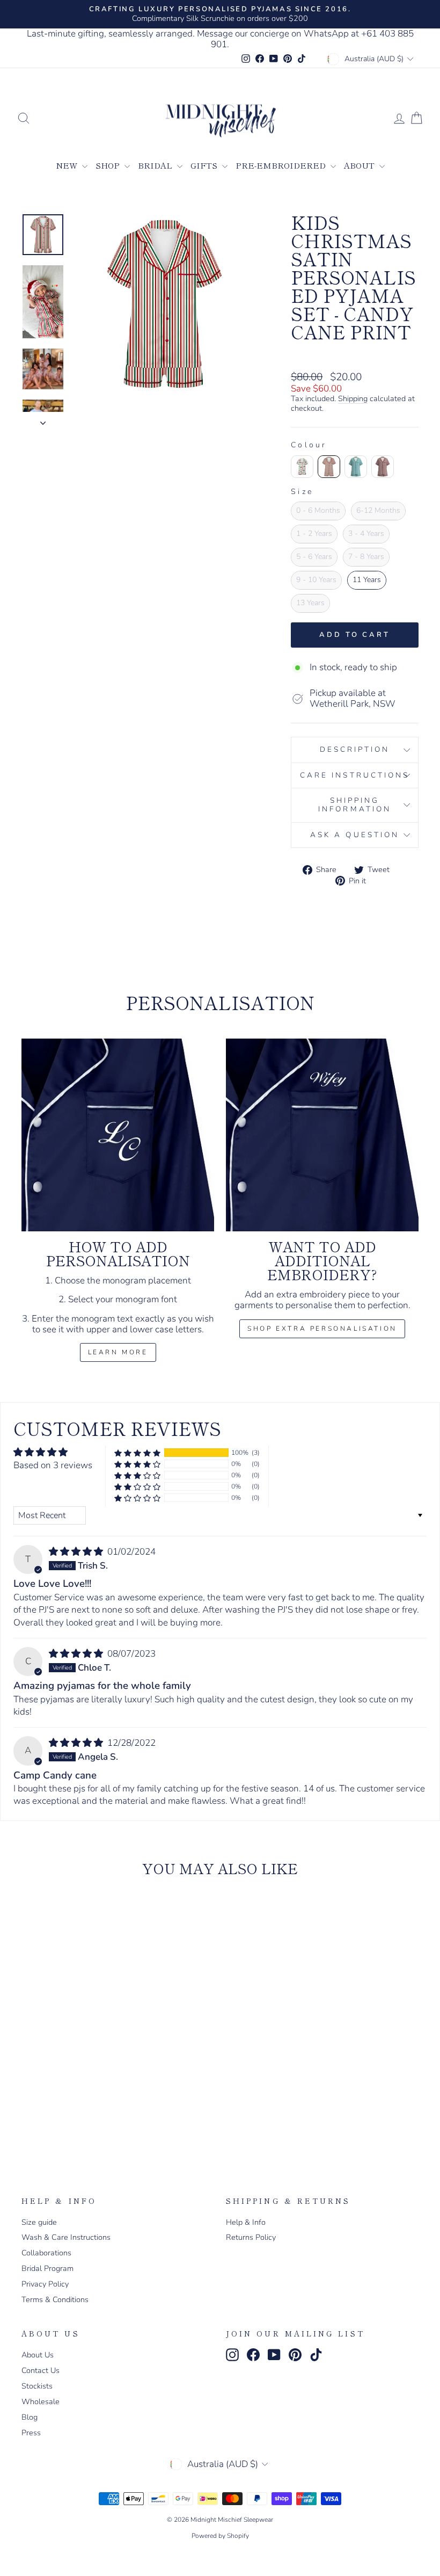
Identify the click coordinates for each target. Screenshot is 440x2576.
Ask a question (355, 835)
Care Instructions (355, 775)
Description (355, 749)
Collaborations (46, 2253)
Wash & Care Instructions (66, 2237)
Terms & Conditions (55, 2299)
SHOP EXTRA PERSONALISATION (322, 1329)
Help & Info (246, 2222)
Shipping (353, 399)
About (360, 165)
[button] (137, 1453)
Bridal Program (47, 2268)
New (68, 165)
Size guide (39, 2222)
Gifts (205, 165)
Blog (30, 2417)
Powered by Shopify (220, 2536)
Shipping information (355, 805)
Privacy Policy (45, 2284)
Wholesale (41, 2401)
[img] (77, 1552)
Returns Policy (251, 2237)
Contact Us (41, 2370)
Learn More (118, 1352)
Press (31, 2433)
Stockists (37, 2386)
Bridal (156, 165)
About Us (38, 2355)
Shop (109, 165)
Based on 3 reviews (53, 1465)
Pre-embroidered (282, 165)
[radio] (302, 467)
